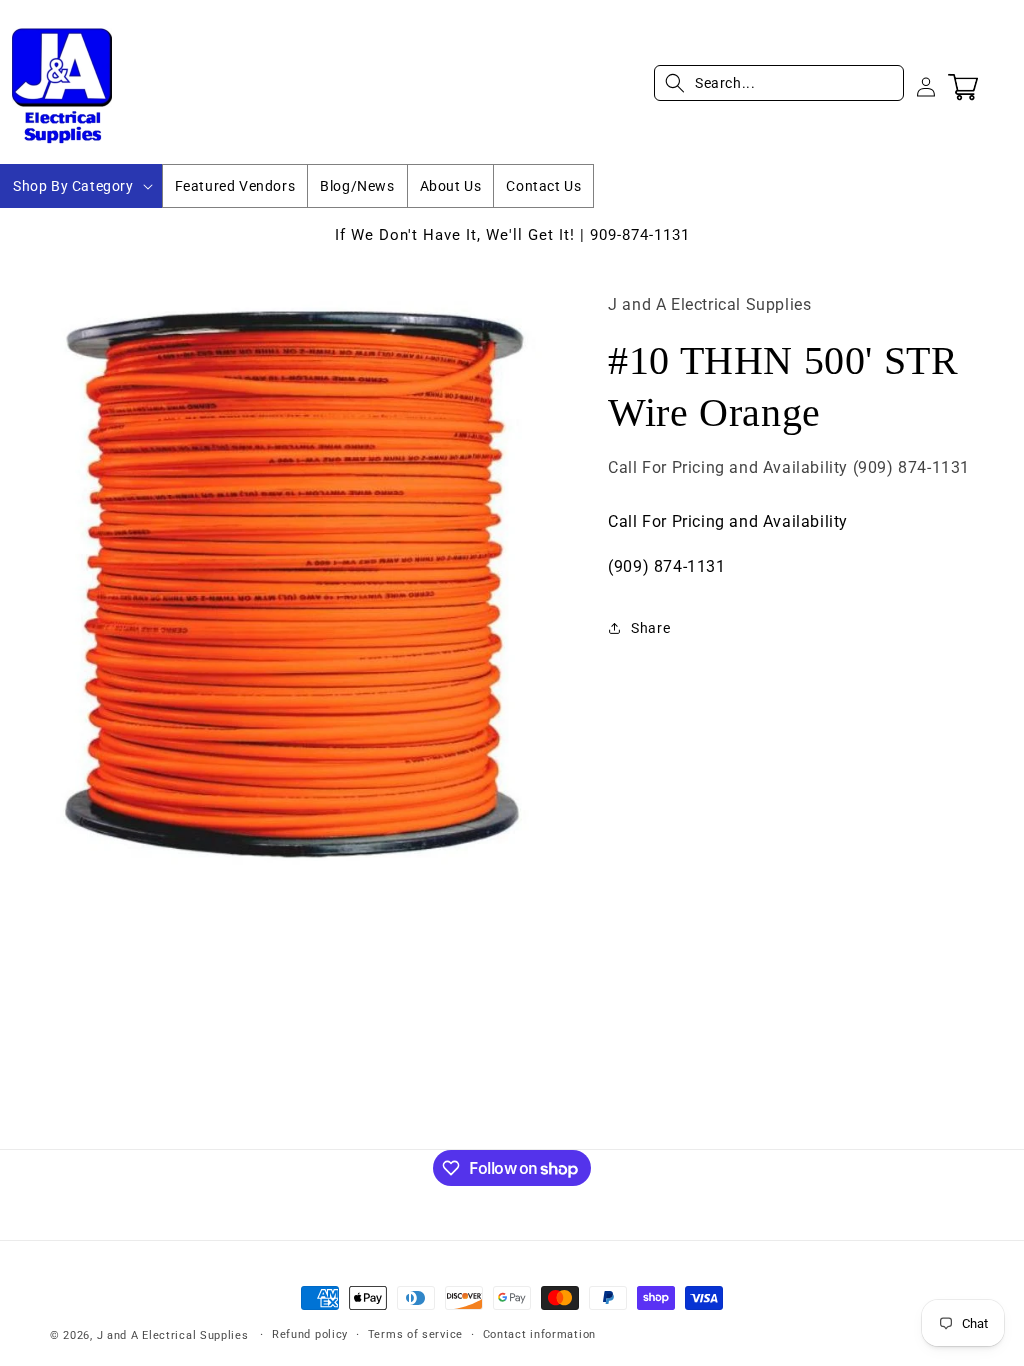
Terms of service (415, 1334)
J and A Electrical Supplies (173, 1335)
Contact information (539, 1334)
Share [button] (650, 628)
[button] (81, 186)
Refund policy (310, 1334)
